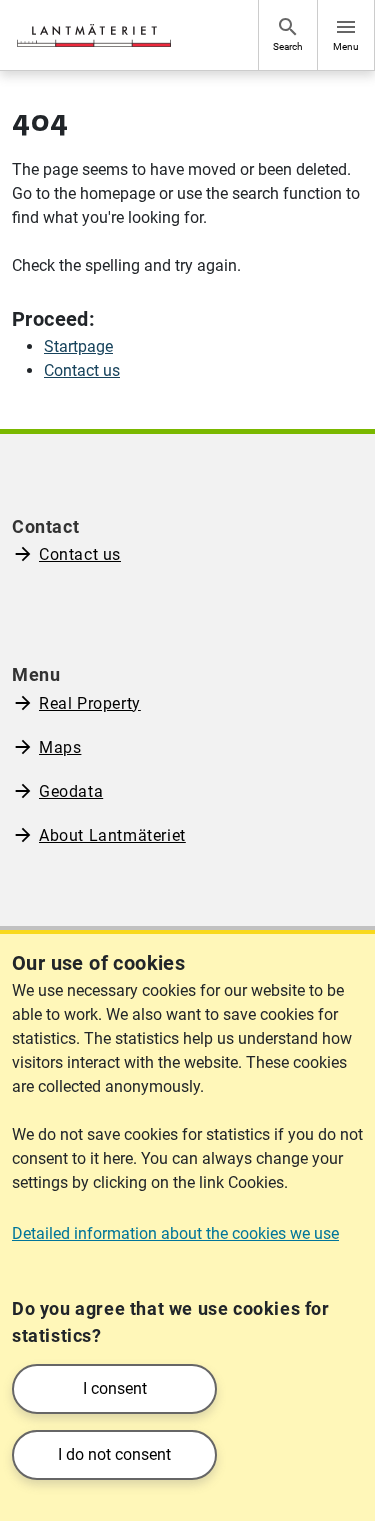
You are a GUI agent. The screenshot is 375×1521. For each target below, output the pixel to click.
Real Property (90, 703)
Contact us (80, 554)
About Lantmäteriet (112, 835)
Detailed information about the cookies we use (175, 1233)
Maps (60, 747)
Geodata (71, 791)
